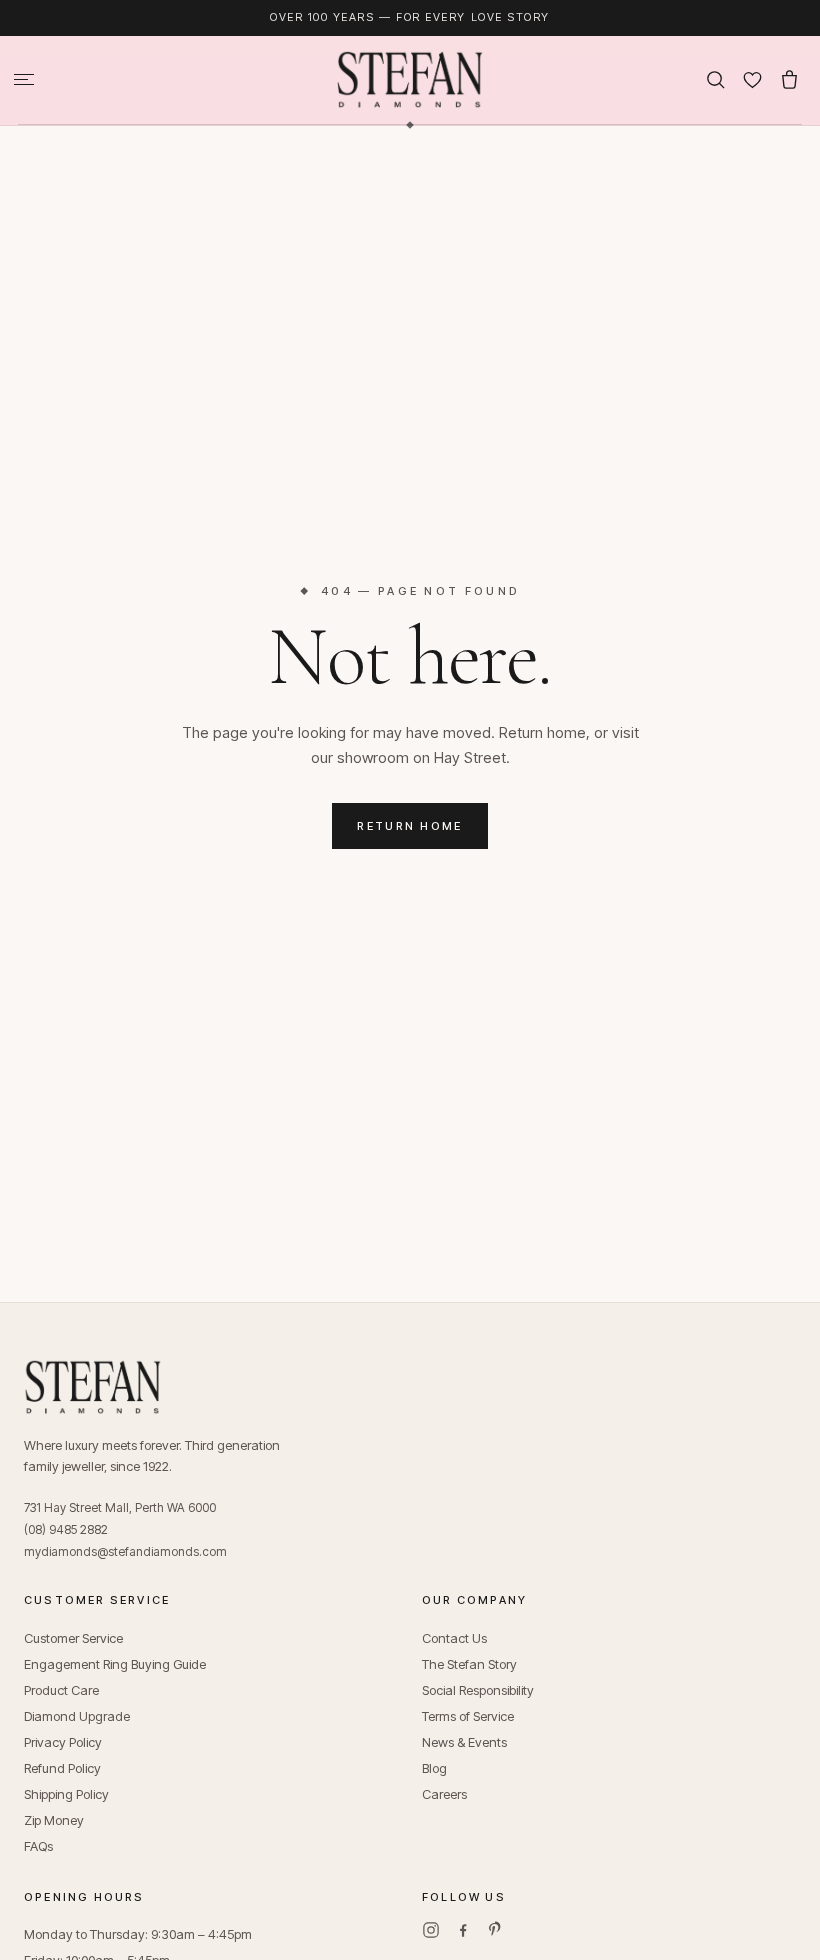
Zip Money (54, 1820)
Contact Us (454, 1638)
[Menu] (24, 79)
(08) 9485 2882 (66, 1529)
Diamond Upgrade (77, 1716)
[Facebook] (463, 1930)
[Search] (715, 79)
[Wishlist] (752, 79)
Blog (434, 1768)
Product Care (61, 1690)
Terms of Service (468, 1716)
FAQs (38, 1846)
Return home (410, 826)
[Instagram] (431, 1930)
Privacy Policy (63, 1742)
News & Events (464, 1742)
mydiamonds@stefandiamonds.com (125, 1551)
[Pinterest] (495, 1930)
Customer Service (73, 1638)
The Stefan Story (469, 1664)
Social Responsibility (478, 1690)
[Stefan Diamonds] (410, 80)
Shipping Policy (66, 1794)
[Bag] (789, 79)
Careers (444, 1794)
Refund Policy (62, 1768)
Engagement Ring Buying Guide (115, 1664)
